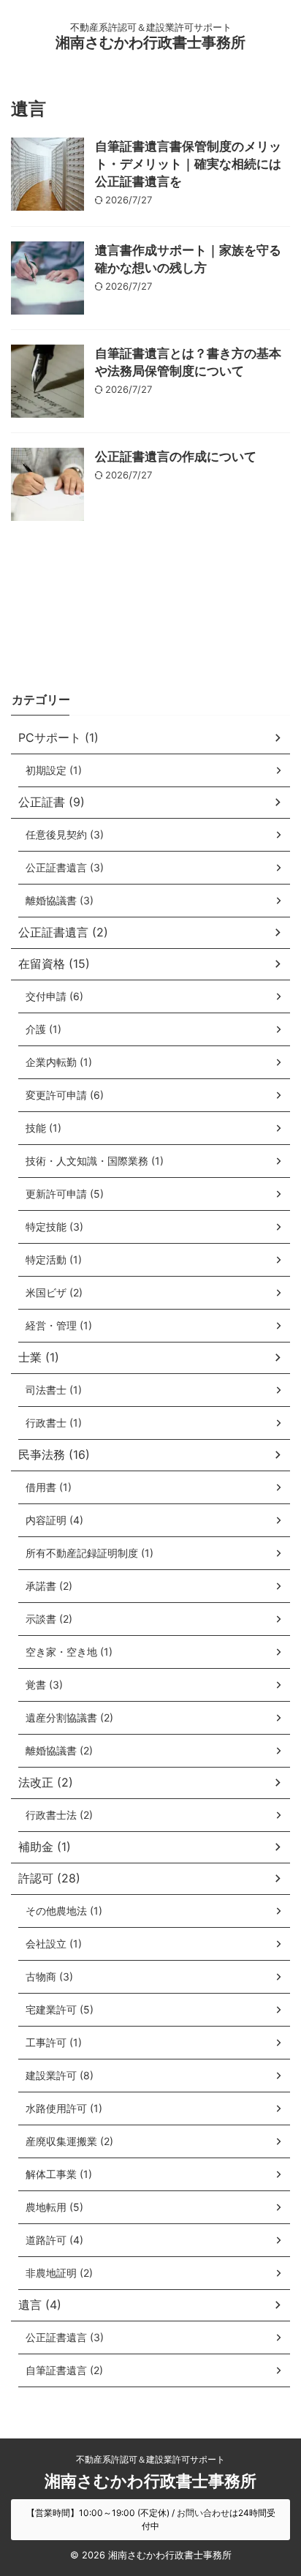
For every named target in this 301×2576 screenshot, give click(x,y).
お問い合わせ (203, 2513)
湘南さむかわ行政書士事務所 (150, 42)
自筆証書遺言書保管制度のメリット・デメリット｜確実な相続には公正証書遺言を (188, 164)
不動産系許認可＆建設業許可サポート (150, 2459)
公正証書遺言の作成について (176, 457)
